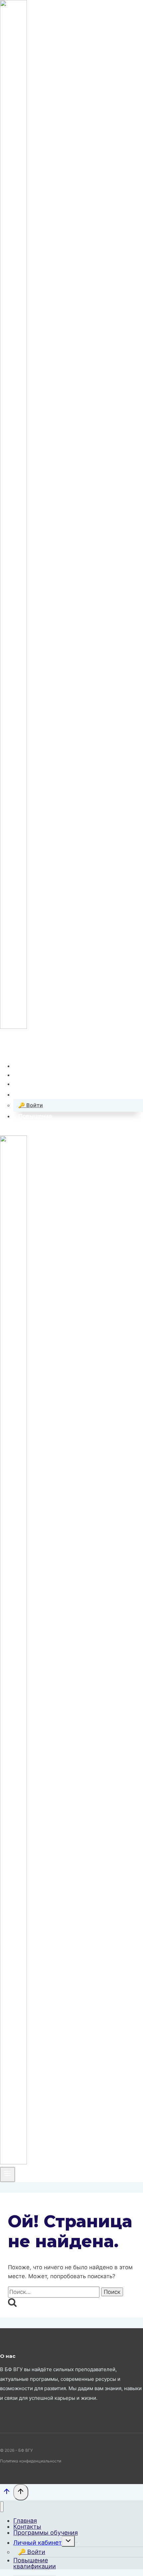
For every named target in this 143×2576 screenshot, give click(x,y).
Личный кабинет (38, 2543)
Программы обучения (49, 1084)
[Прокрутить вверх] (7, 2493)
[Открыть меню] (7, 2174)
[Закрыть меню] (2, 2507)
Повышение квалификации (35, 2563)
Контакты (32, 1075)
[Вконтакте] (5, 1046)
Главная (30, 1066)
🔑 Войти (31, 1105)
